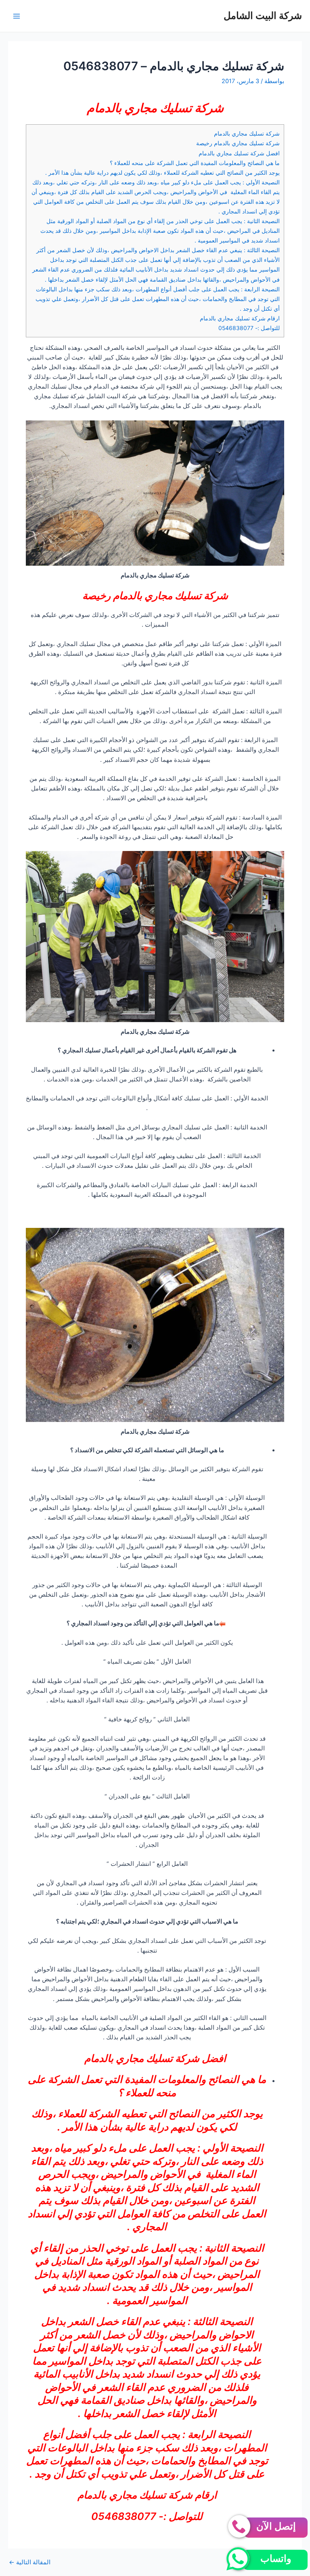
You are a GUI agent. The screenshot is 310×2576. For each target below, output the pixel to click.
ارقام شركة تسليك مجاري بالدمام (240, 318)
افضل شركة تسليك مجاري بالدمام (239, 153)
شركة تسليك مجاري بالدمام (247, 134)
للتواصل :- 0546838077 (249, 328)
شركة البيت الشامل (263, 16)
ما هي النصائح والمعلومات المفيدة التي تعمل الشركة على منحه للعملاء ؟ (195, 163)
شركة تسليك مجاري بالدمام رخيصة (238, 143)
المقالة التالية (30, 2562)
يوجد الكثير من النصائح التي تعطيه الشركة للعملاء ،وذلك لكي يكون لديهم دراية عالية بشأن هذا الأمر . (162, 173)
